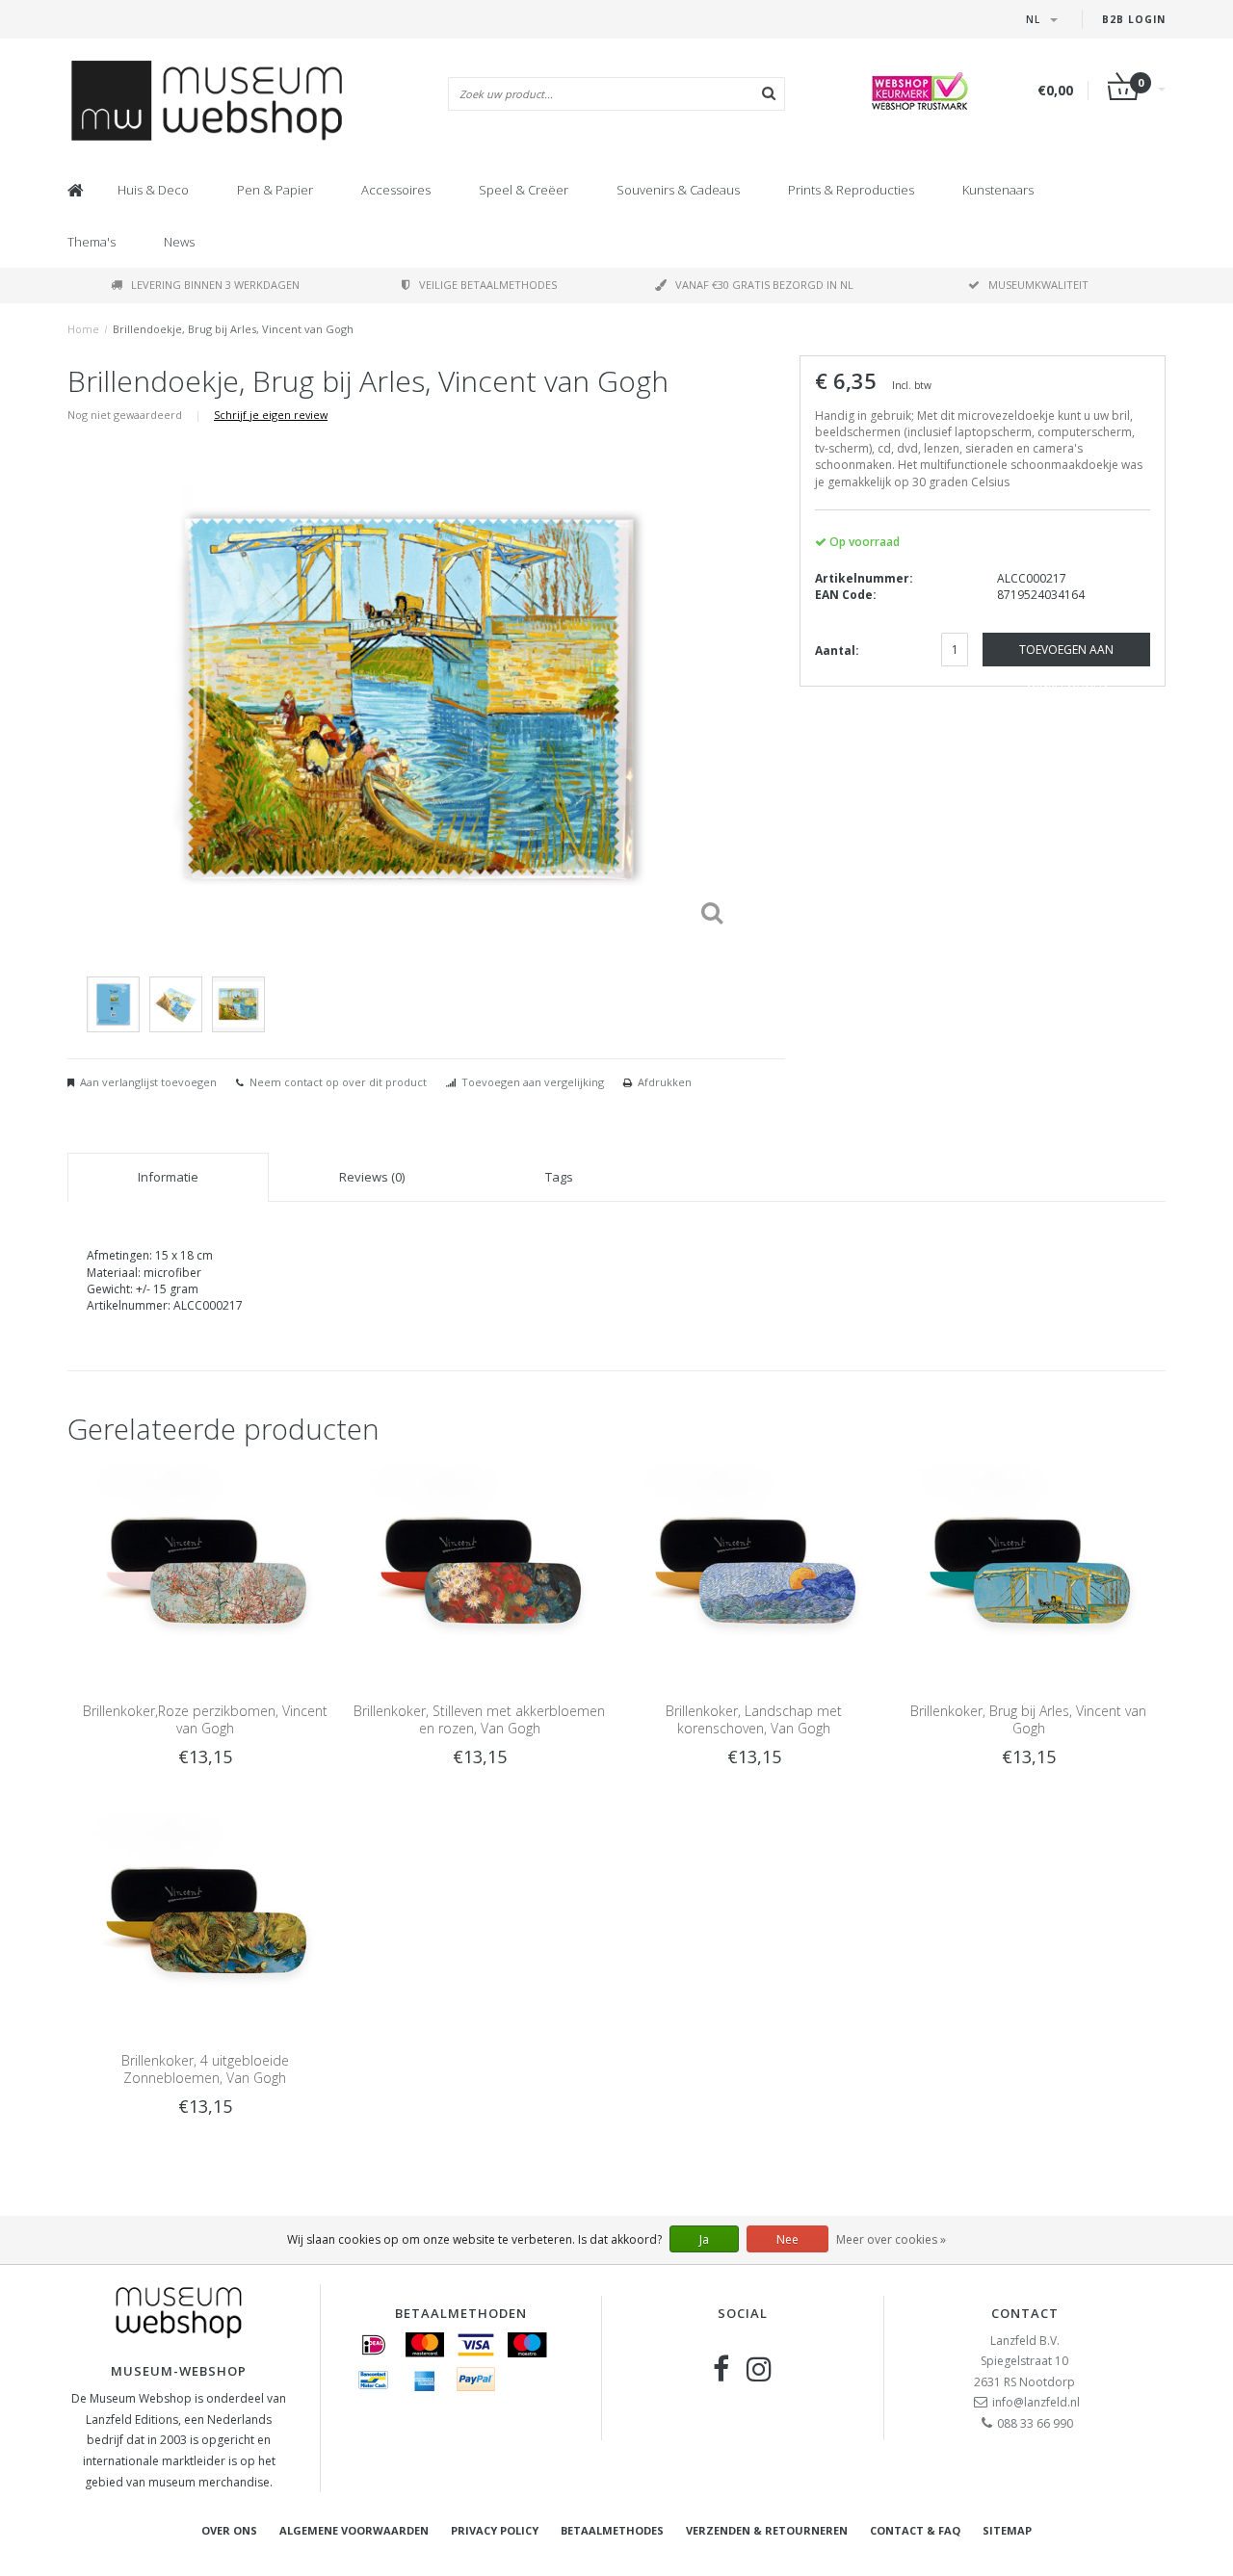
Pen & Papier (275, 190)
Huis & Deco (153, 190)
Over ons (229, 2530)
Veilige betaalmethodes (488, 285)
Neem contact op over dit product (338, 1082)
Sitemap (1007, 2530)
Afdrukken (665, 1082)
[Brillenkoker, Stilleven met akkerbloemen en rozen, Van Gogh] (479, 1570)
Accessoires (396, 190)
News (179, 242)
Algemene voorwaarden (354, 2530)
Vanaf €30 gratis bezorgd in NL (764, 285)
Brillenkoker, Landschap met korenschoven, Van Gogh (754, 1719)
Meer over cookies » (891, 2239)
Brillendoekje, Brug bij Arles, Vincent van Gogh (233, 329)
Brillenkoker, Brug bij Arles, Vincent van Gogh (1028, 1719)
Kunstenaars (998, 190)
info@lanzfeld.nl (1036, 2402)
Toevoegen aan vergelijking (533, 1082)
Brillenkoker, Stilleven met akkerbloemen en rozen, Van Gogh (479, 1719)
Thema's (92, 242)
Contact (1025, 2313)
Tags (559, 1177)
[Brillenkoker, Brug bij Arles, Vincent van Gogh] (1028, 1570)
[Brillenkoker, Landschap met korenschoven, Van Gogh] (754, 1570)
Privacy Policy (495, 2530)
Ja (704, 2239)
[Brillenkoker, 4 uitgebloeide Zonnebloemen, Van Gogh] (205, 1920)
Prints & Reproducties (851, 190)
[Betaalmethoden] (374, 2345)
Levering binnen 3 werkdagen (215, 285)
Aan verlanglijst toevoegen (148, 1082)
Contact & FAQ (915, 2530)
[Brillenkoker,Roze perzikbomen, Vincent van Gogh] (205, 1570)
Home (83, 329)
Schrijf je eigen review (271, 415)
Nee (787, 2239)
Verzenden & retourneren (767, 2530)
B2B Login (1134, 19)
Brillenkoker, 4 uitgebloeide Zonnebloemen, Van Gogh (205, 2069)
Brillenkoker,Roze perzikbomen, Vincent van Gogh (205, 1719)
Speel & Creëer (524, 190)
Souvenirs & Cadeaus (678, 190)
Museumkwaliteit (1038, 285)
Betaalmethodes (612, 2530)
